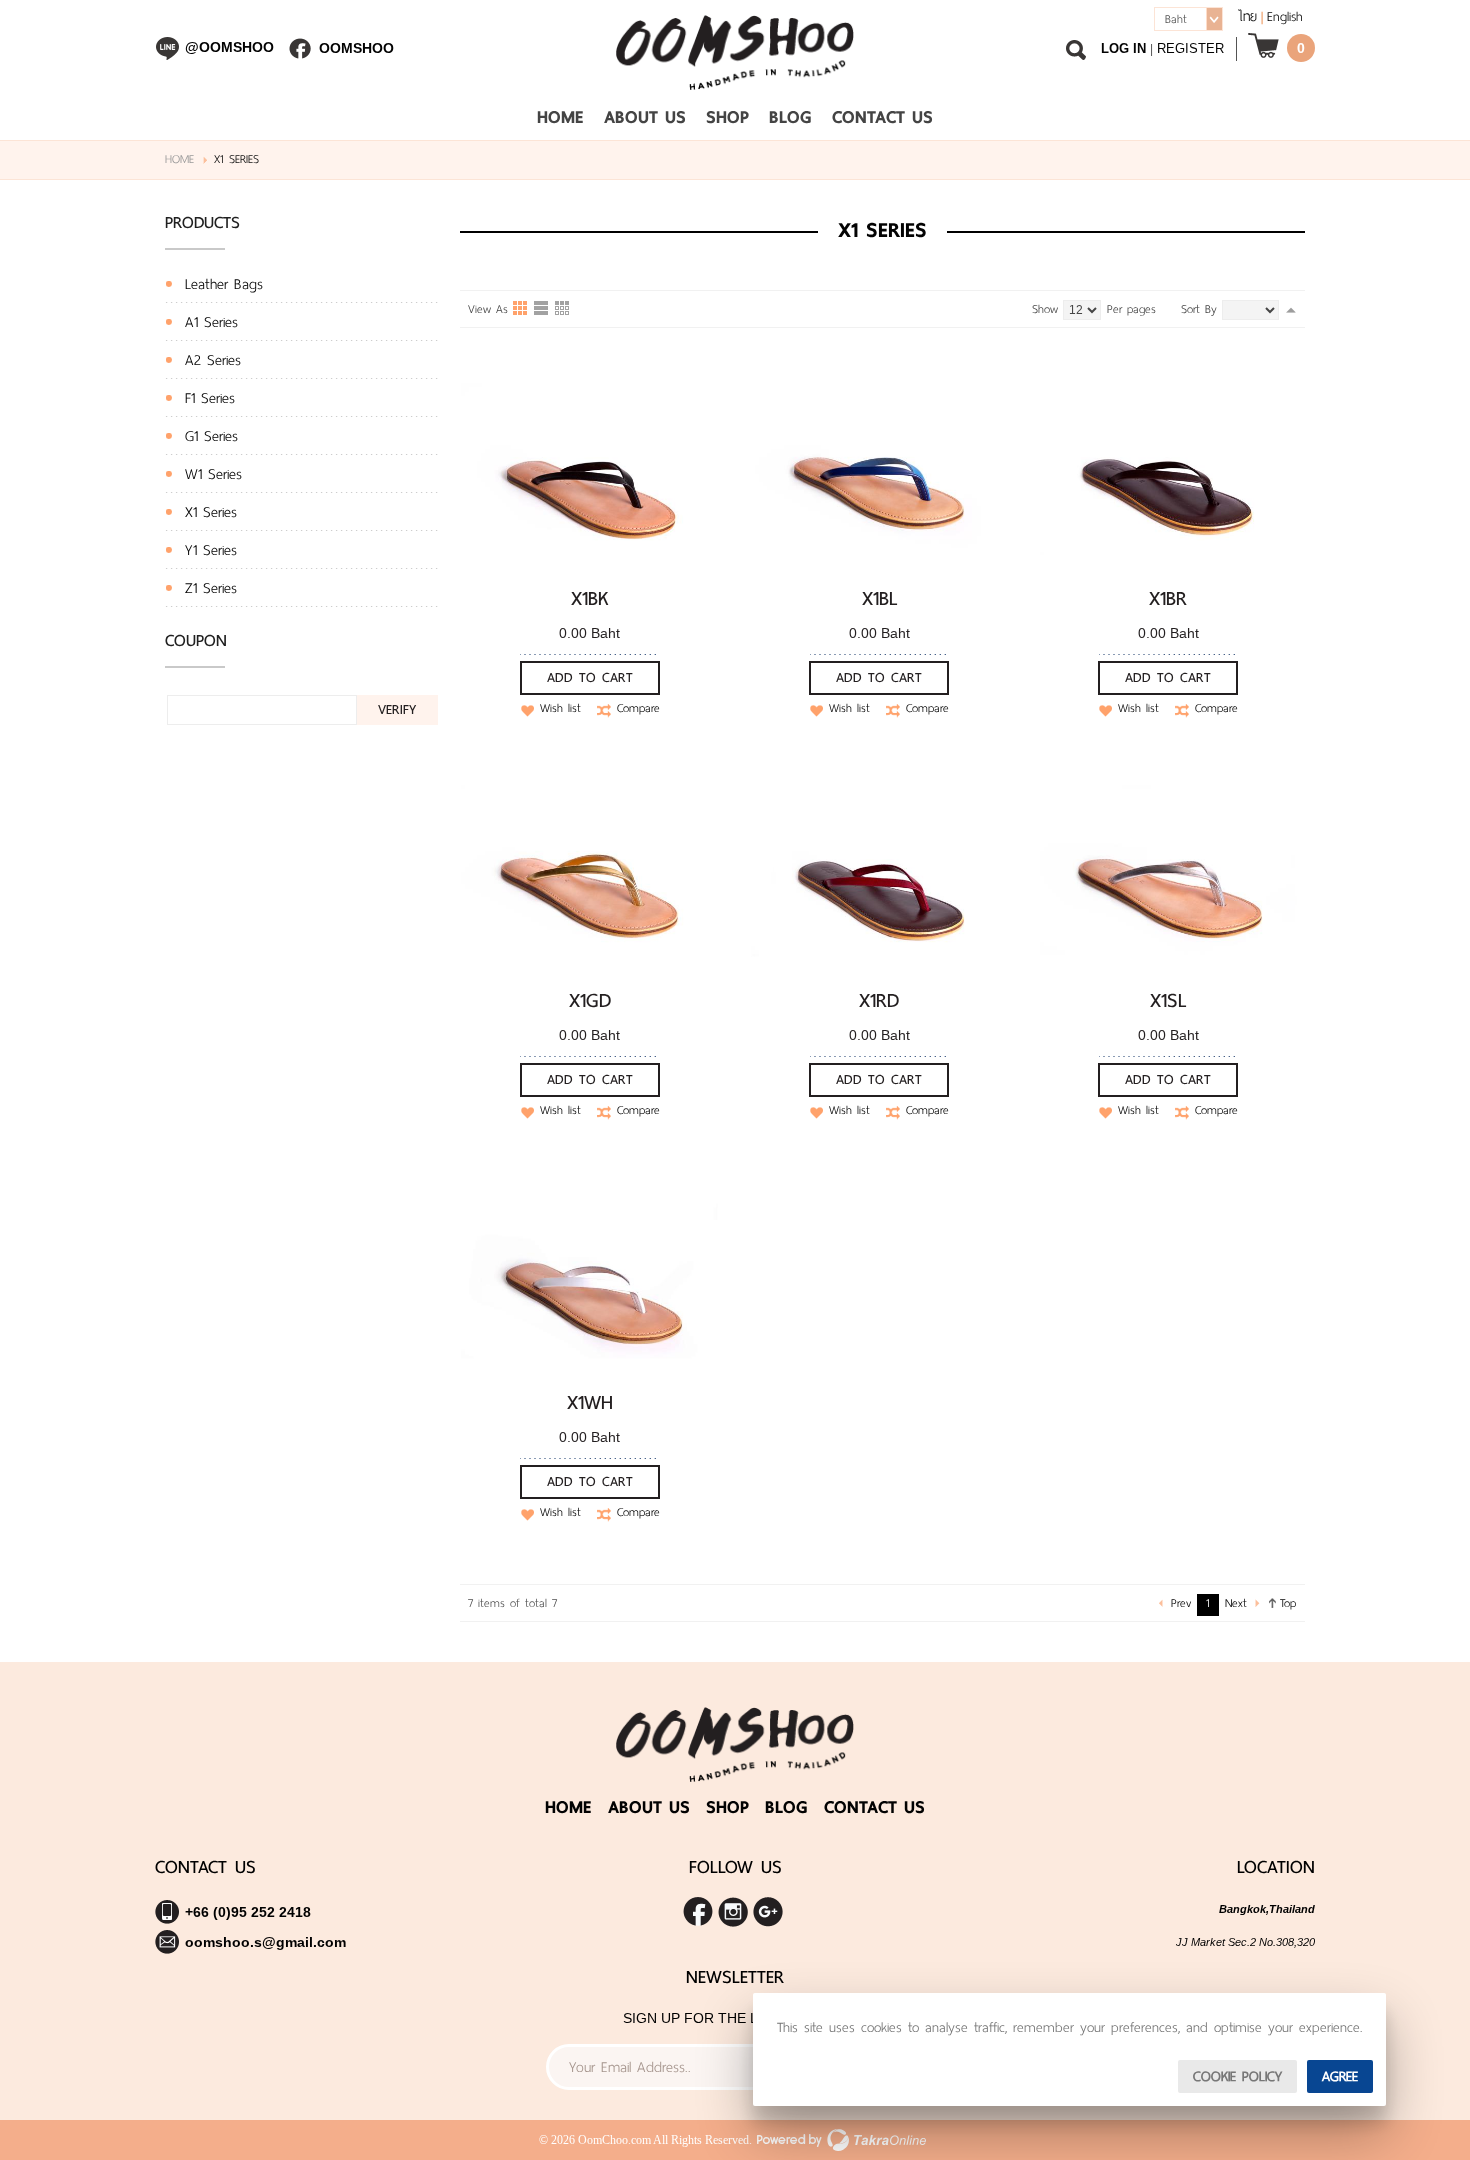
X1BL (879, 598)
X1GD (590, 1000)
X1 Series (211, 512)
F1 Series (210, 398)
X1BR (1168, 598)
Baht (1176, 19)
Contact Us (882, 117)
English (1285, 16)
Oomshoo (356, 48)
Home (560, 117)
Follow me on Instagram (733, 1912)
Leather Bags (224, 284)
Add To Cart (590, 677)
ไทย (1247, 16)
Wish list (560, 709)
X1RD (879, 1000)
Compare (638, 709)
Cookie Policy (1237, 2076)
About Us (645, 117)
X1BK (590, 598)
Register (1190, 48)
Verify (397, 709)
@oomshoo (229, 47)
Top (1288, 1603)
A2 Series (213, 360)
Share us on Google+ (768, 1912)
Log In (1123, 48)
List (542, 309)
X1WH (590, 1402)
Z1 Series (211, 588)
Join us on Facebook (698, 1912)
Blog (790, 117)
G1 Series (211, 436)
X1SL (1168, 1000)
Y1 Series (211, 550)
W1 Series (213, 474)
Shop (727, 117)
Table (563, 309)
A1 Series (211, 322)
